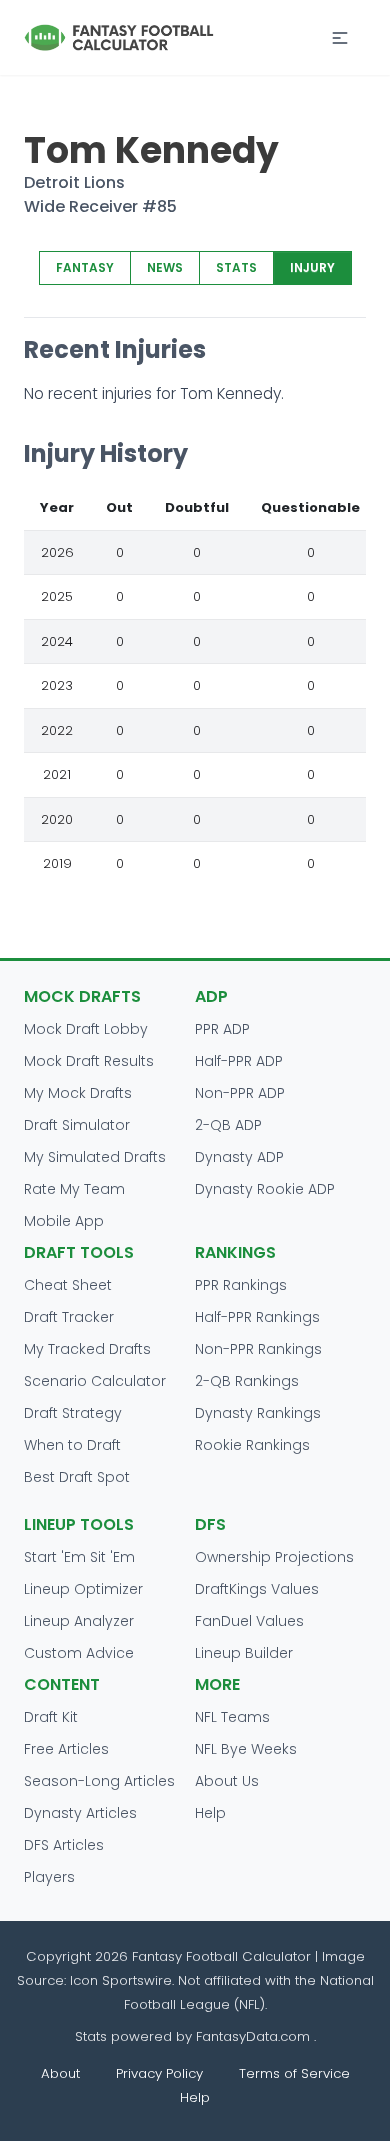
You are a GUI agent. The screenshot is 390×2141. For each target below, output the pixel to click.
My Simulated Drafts (95, 1157)
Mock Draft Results (89, 1061)
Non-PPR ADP (240, 1093)
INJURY (312, 267)
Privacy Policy (159, 2073)
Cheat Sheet (68, 1285)
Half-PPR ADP (239, 1061)
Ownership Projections (274, 1557)
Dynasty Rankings (258, 1413)
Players (49, 1877)
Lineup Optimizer (83, 1589)
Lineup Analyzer (79, 1621)
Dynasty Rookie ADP (265, 1189)
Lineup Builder (244, 1653)
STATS (236, 267)
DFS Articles (64, 1845)
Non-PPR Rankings (258, 1349)
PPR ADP (222, 1029)
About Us (227, 1781)
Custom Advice (79, 1653)
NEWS (165, 267)
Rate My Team (74, 1189)
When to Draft (72, 1445)
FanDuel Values (249, 1621)
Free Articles (66, 1749)
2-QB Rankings (247, 1381)
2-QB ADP (228, 1125)
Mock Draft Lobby (86, 1029)
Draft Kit (51, 1717)
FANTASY (85, 267)
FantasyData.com (255, 2036)
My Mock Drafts (78, 1093)
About (60, 2073)
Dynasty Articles (80, 1813)
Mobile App (64, 1221)
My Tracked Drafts (87, 1349)
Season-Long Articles (99, 1781)
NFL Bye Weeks (246, 1749)
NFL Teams (232, 1717)
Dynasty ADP (239, 1157)
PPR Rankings (241, 1285)
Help (210, 1813)
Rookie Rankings (252, 1445)
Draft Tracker (69, 1317)
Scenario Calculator (95, 1381)
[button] (340, 38)
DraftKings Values (257, 1589)
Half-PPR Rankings (257, 1317)
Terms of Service (294, 2073)
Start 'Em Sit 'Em (79, 1557)
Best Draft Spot (77, 1477)
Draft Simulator (77, 1125)
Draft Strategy (73, 1413)
